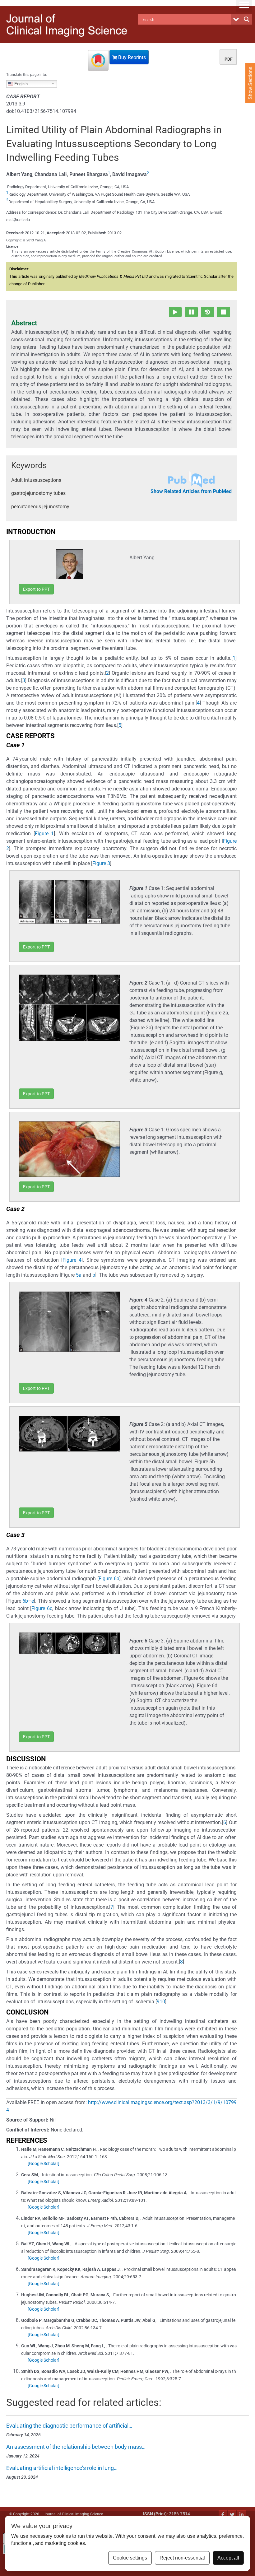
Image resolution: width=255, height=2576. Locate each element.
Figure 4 (72, 1260)
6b (25, 1601)
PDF (229, 59)
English (20, 84)
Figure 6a (109, 1579)
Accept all (228, 2558)
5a (79, 1275)
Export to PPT (36, 589)
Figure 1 (44, 834)
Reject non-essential (182, 2558)
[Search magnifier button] (247, 19)
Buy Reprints (131, 57)
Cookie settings (130, 2558)
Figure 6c (42, 1608)
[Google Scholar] (44, 2164)
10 (162, 2002)
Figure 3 (101, 863)
